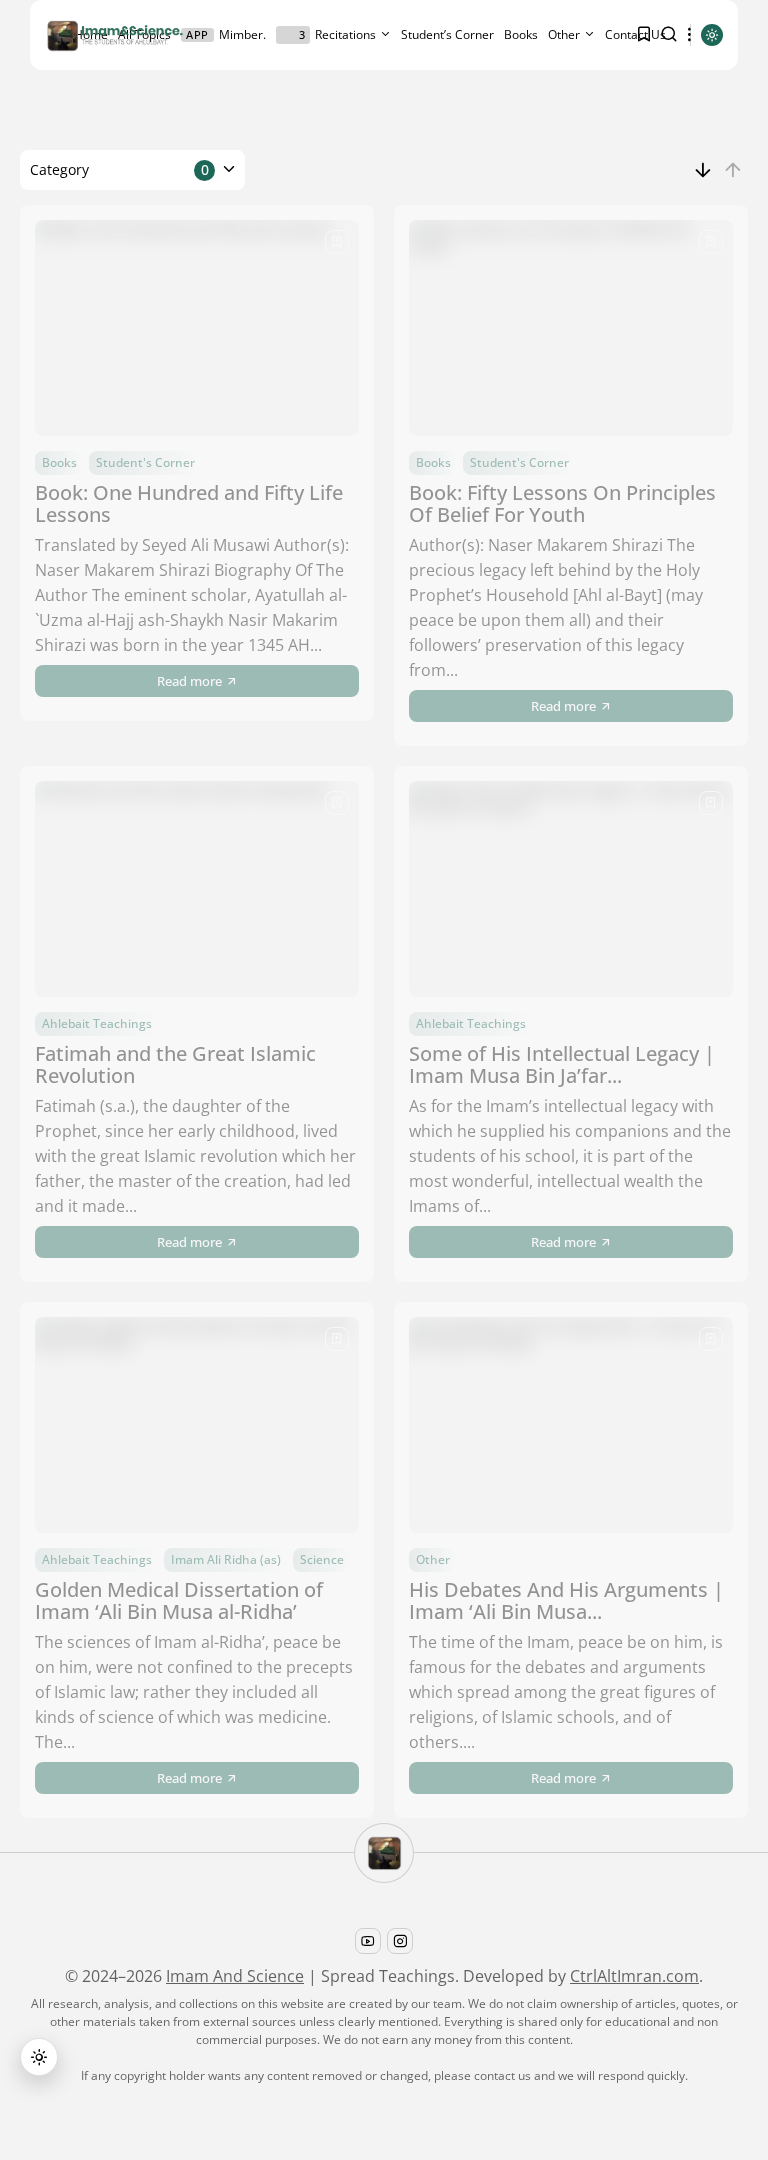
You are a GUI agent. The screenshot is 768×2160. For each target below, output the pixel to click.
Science (322, 1559)
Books (521, 34)
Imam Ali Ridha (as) (226, 1559)
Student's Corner (145, 462)
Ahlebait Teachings (97, 1023)
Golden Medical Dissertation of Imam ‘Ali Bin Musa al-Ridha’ (179, 1600)
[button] (39, 2057)
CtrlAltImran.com (634, 1976)
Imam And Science (235, 1976)
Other (564, 34)
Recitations (338, 34)
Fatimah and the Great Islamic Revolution (175, 1064)
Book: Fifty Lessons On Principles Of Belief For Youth (562, 503)
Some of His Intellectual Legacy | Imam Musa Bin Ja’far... (562, 1064)
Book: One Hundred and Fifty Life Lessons (189, 503)
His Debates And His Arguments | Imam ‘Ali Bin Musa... (566, 1600)
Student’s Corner (447, 34)
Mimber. (226, 34)
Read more (189, 681)
